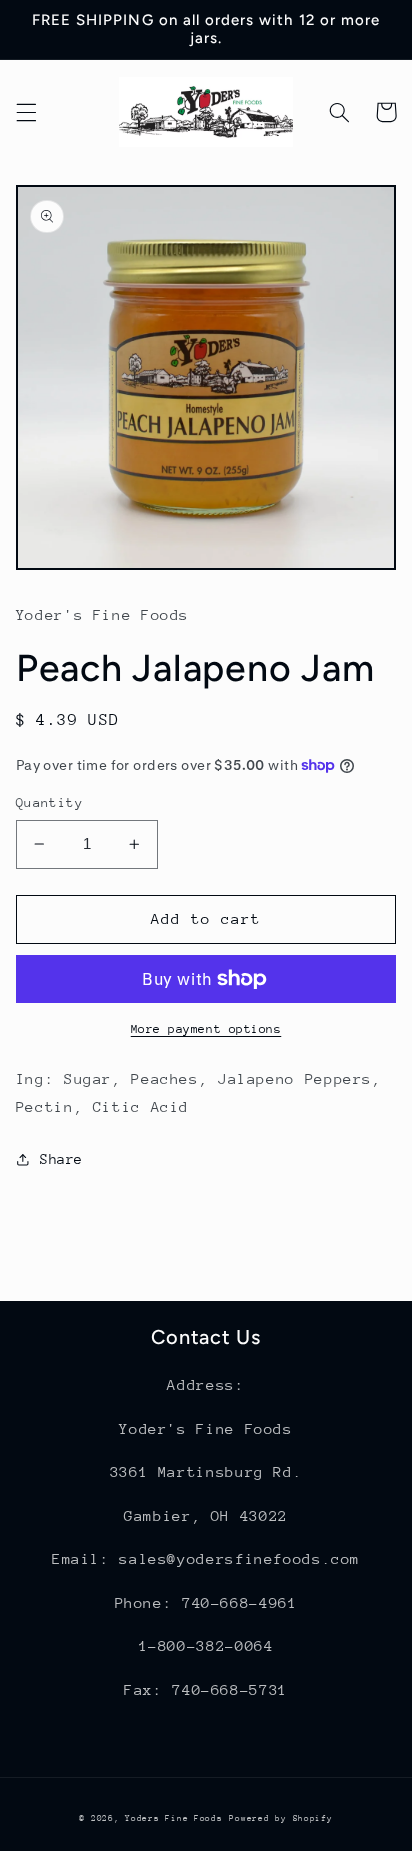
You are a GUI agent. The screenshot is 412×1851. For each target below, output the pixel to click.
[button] (26, 112)
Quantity (49, 802)
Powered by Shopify (280, 1818)
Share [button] (61, 1159)
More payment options (206, 1029)
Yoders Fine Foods (174, 1818)
